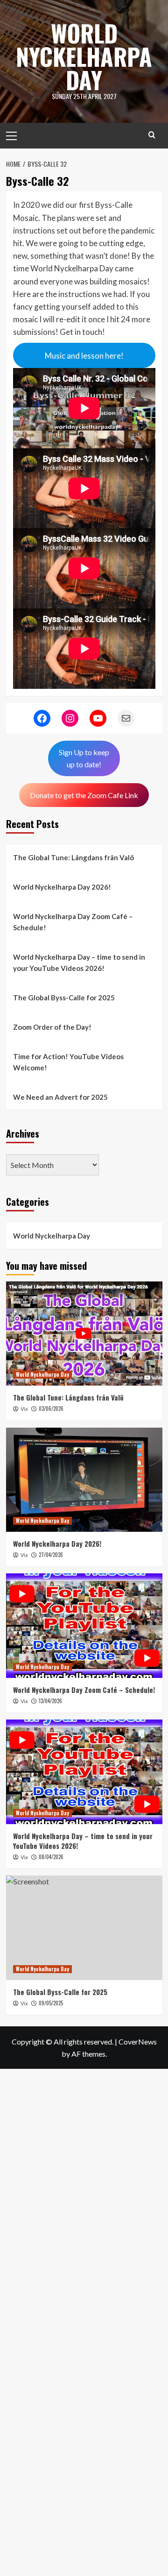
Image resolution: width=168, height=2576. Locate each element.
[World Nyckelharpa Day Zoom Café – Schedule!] (84, 1625)
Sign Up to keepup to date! (84, 758)
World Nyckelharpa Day (84, 56)
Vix (24, 1409)
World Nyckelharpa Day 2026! (62, 887)
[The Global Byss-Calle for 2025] (84, 1928)
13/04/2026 (50, 1701)
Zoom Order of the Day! (52, 1027)
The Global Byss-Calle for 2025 (64, 998)
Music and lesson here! (84, 356)
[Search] (152, 135)
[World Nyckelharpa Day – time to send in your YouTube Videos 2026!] (84, 1772)
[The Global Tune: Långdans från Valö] (84, 1334)
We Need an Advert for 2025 (60, 1097)
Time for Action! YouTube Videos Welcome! (68, 1062)
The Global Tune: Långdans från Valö (73, 857)
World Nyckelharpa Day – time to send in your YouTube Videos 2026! (79, 962)
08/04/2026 (51, 1857)
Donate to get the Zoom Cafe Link (84, 795)
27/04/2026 (51, 1555)
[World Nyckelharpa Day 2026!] (84, 1480)
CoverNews (138, 2042)
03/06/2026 (51, 1408)
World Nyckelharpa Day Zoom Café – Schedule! (73, 922)
